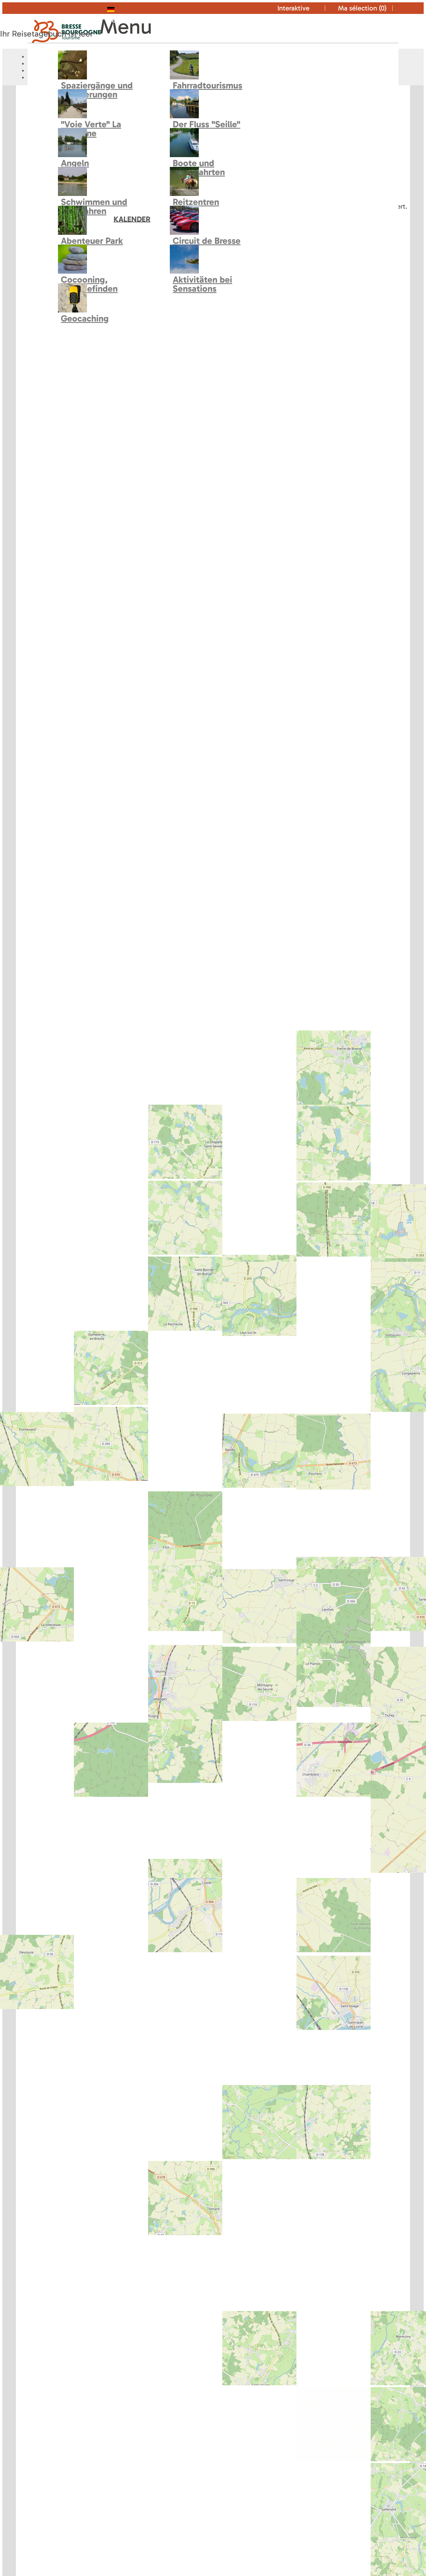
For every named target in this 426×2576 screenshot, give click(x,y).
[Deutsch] (122, 8)
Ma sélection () (362, 8)
